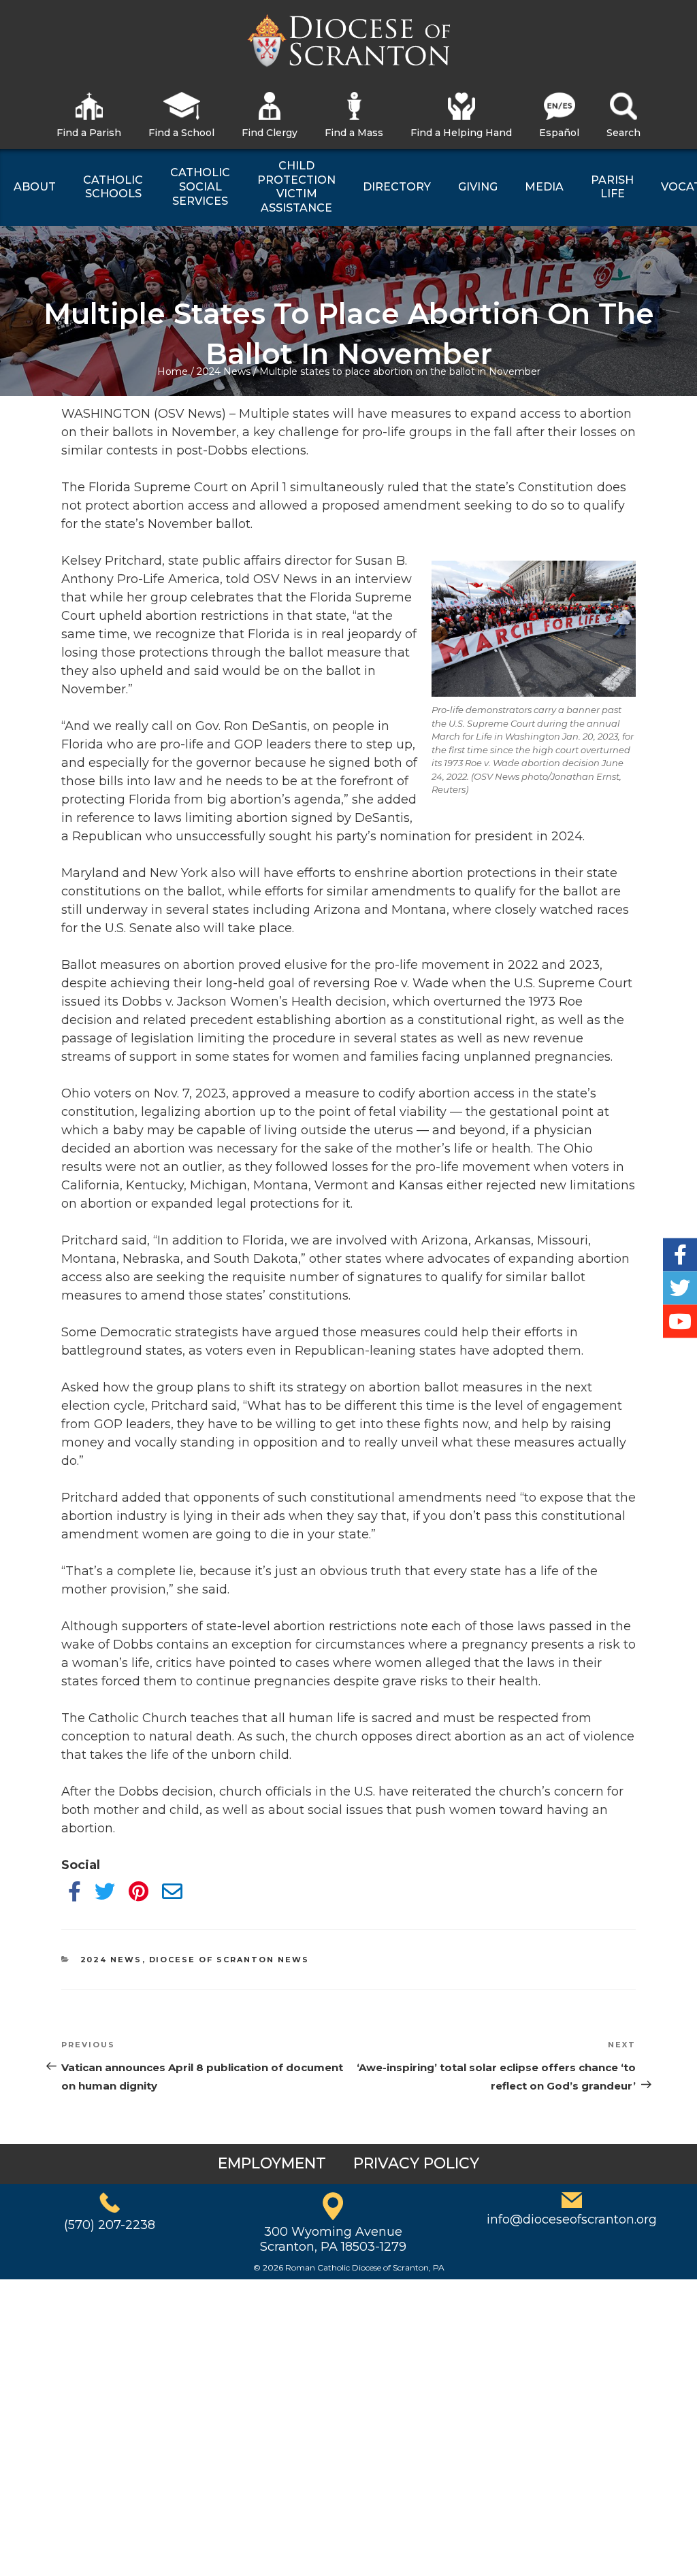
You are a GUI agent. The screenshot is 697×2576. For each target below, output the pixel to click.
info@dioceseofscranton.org (572, 2219)
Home (173, 371)
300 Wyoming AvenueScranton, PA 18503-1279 (333, 2239)
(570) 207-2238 (110, 2225)
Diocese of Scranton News (229, 1960)
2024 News (224, 371)
